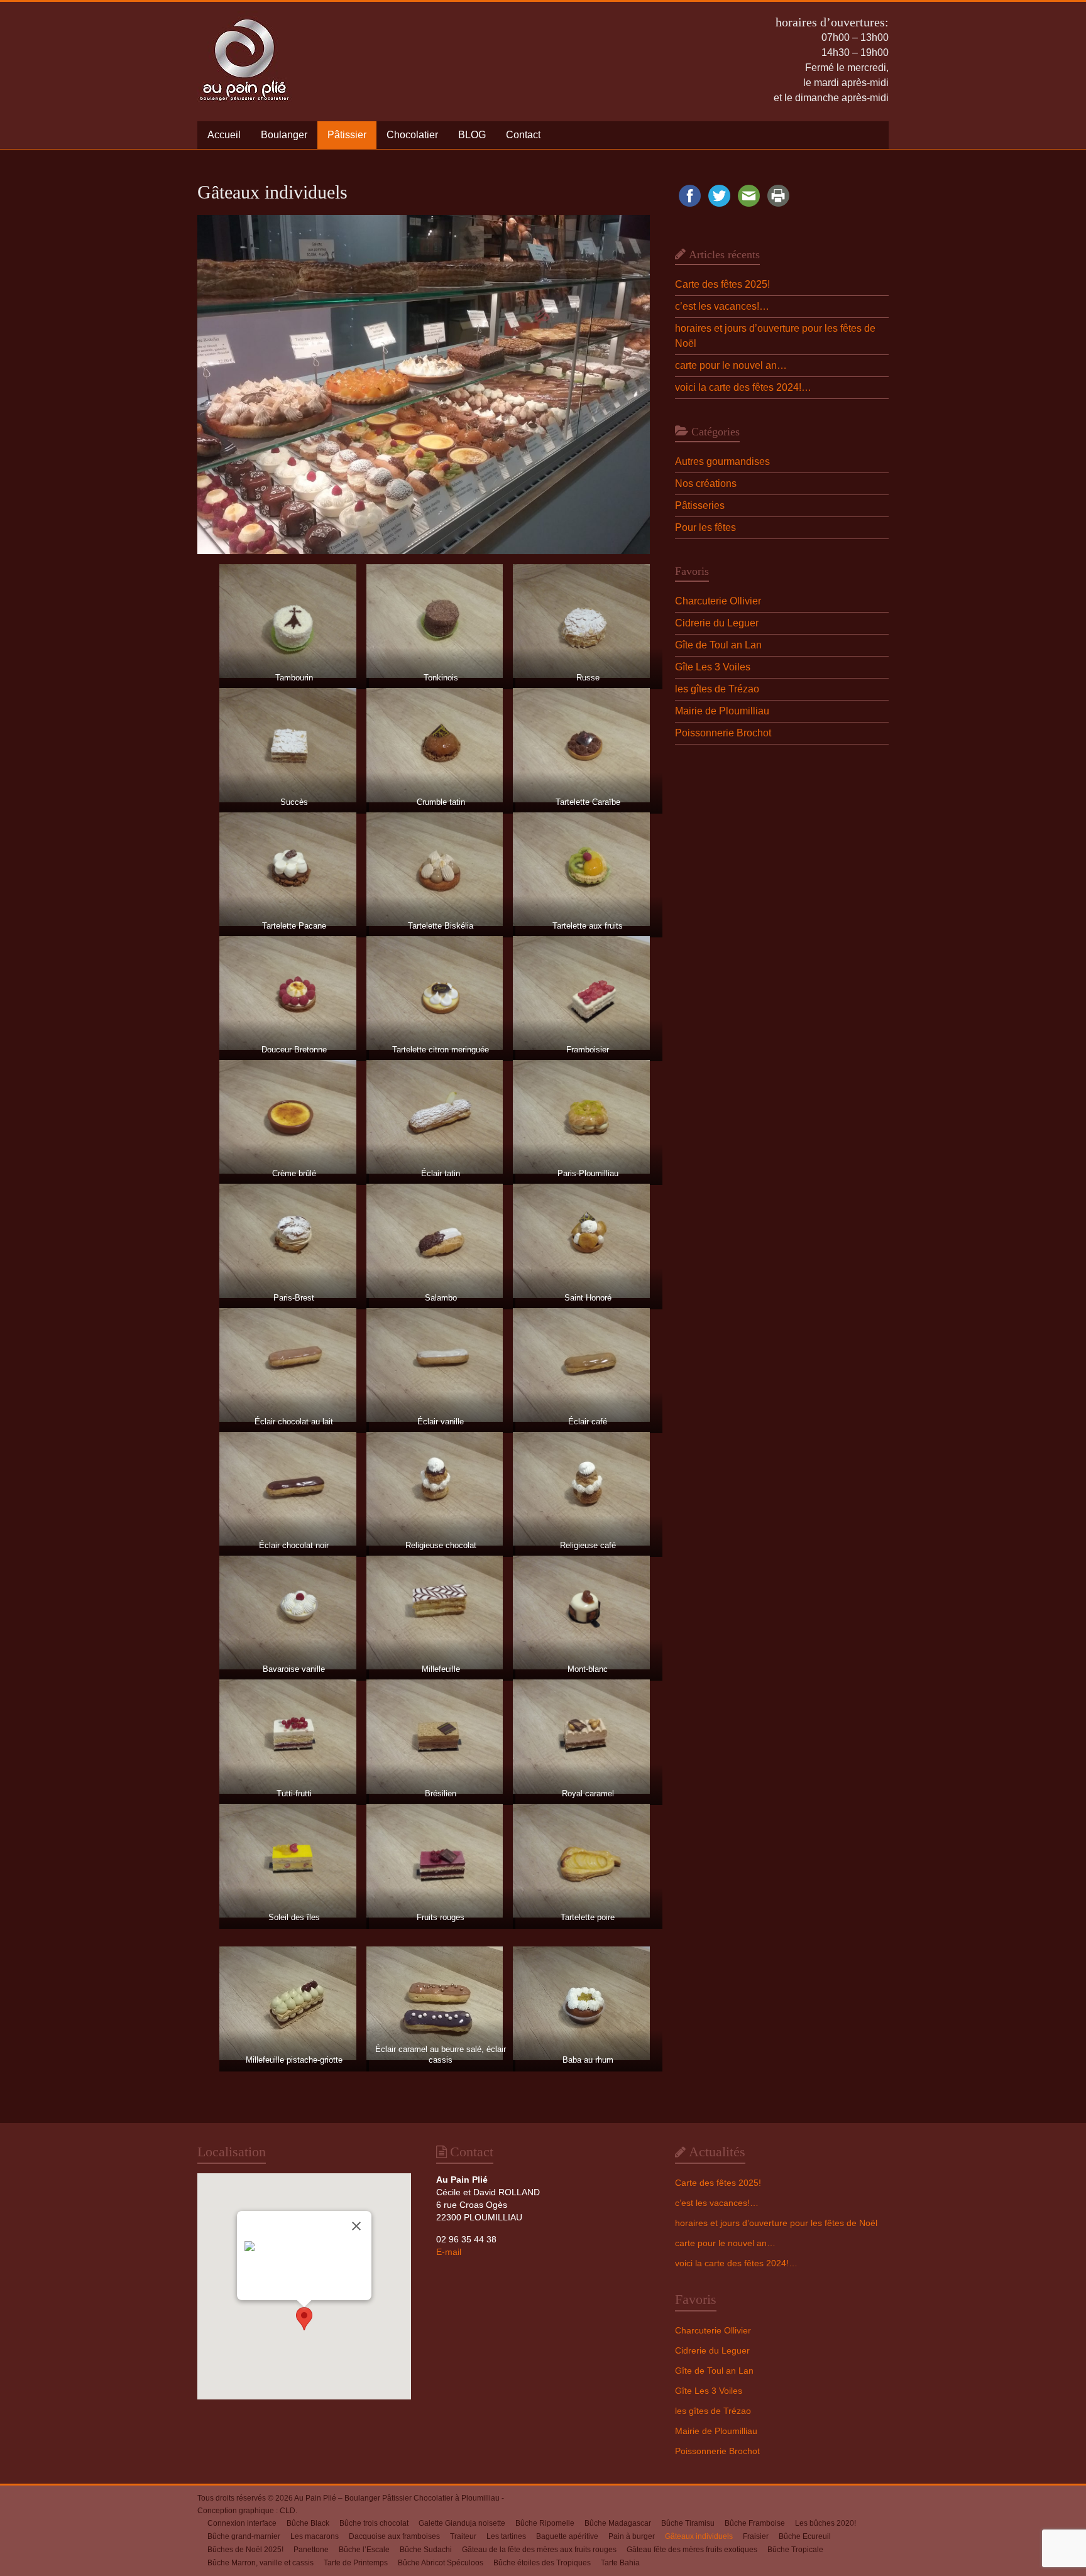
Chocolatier (412, 135)
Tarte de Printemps (356, 2563)
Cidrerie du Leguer (717, 623)
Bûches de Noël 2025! (245, 2550)
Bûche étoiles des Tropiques (542, 2563)
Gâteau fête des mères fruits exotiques (692, 2550)
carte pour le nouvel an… (731, 365)
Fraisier (756, 2536)
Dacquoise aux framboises (394, 2536)
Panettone (311, 2550)
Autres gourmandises (722, 461)
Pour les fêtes (705, 527)
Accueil (224, 135)
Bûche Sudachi (426, 2550)
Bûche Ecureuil (805, 2536)
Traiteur (463, 2536)
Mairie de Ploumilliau (722, 711)
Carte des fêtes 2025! (722, 284)
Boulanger (284, 135)
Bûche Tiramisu (688, 2523)
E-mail (449, 2252)
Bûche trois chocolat (374, 2523)
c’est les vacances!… (722, 306)
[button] (304, 2319)
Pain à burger (632, 2536)
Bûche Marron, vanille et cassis (261, 2563)
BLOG (472, 135)
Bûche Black (308, 2523)
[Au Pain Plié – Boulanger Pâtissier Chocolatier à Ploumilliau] (244, 17)
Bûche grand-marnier (244, 2536)
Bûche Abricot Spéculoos (441, 2563)
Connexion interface (242, 2523)
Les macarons (315, 2536)
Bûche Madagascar (618, 2523)
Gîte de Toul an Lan (718, 645)
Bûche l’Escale (364, 2550)
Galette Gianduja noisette (462, 2523)
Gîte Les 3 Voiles (713, 667)
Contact (523, 135)
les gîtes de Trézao (717, 689)
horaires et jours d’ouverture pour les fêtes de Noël (776, 2223)
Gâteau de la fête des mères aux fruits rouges (539, 2550)
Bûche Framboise (755, 2523)
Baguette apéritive (567, 2536)
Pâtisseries (700, 505)
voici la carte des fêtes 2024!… (743, 387)
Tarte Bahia (620, 2563)
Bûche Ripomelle (545, 2523)
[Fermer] (356, 2226)
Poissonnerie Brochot (723, 733)
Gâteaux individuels (699, 2536)
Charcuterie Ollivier (718, 601)
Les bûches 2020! (825, 2523)
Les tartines (506, 2536)
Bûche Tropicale (795, 2550)
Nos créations (706, 483)
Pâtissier (347, 135)
